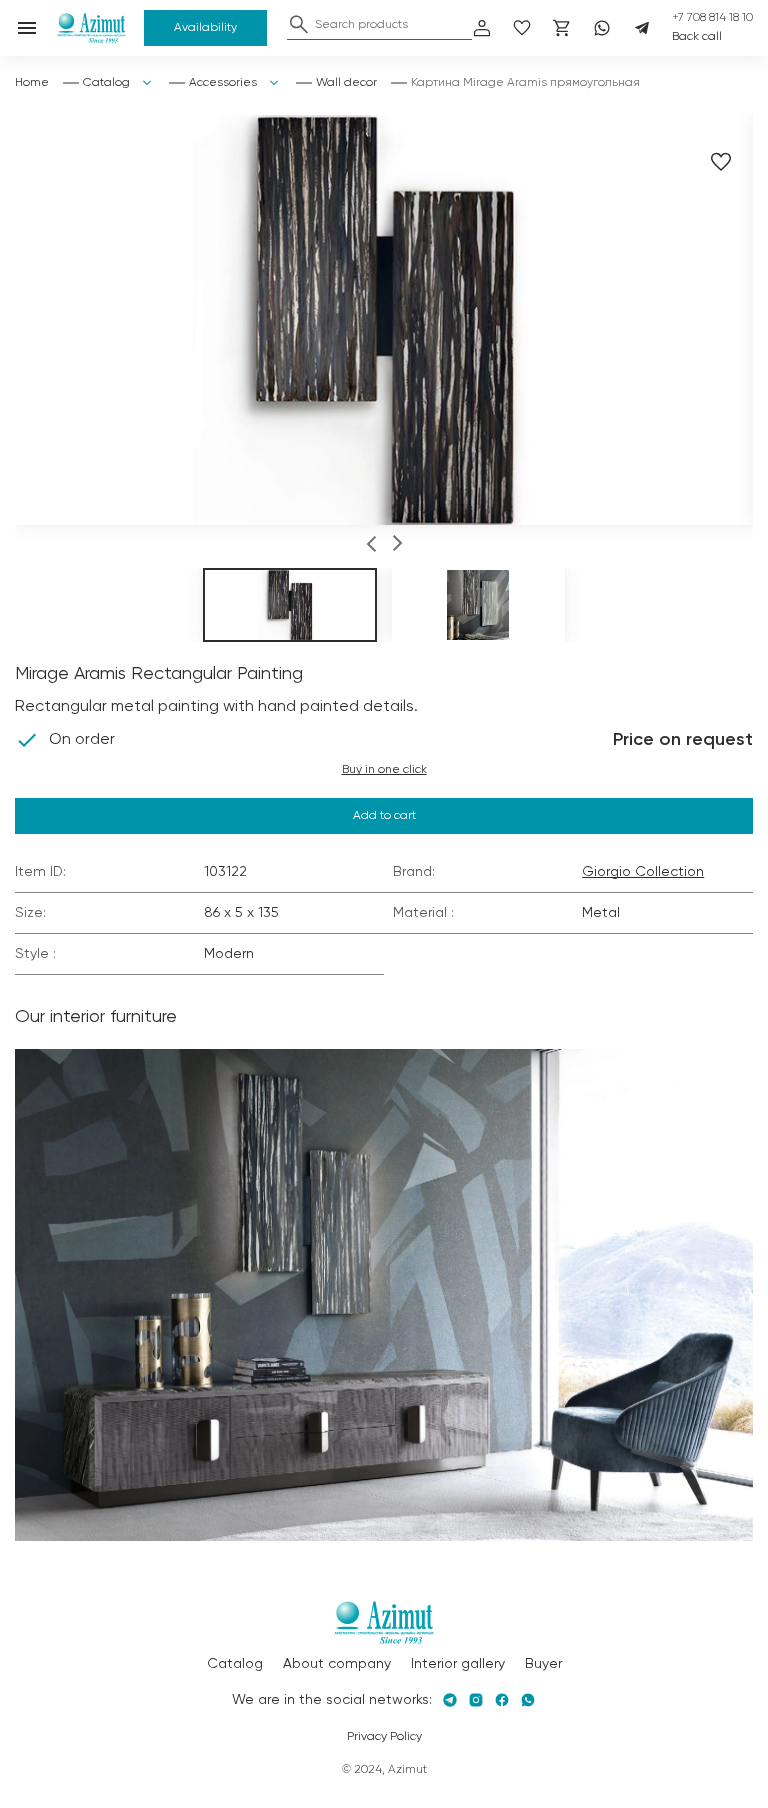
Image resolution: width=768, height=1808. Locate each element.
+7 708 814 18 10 (712, 18)
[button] (371, 546)
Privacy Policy (384, 1737)
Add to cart (384, 816)
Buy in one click (384, 770)
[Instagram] (476, 1700)
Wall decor (346, 83)
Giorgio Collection (643, 872)
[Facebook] (502, 1700)
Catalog (106, 83)
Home (32, 83)
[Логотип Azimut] (92, 28)
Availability (205, 28)
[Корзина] (562, 28)
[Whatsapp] (602, 28)
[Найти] (299, 24)
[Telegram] (642, 28)
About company (337, 1664)
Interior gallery (458, 1664)
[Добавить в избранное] (721, 162)
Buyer (543, 1664)
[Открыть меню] (27, 28)
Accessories (223, 83)
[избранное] (522, 28)
